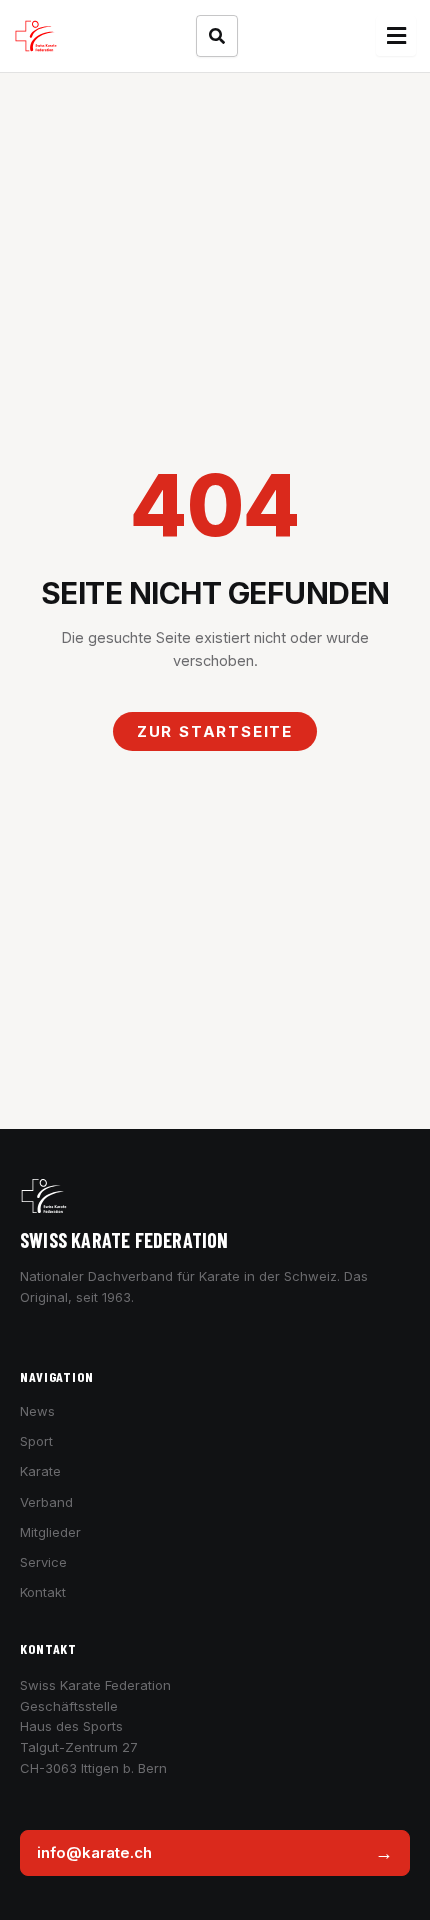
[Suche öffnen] (217, 36)
